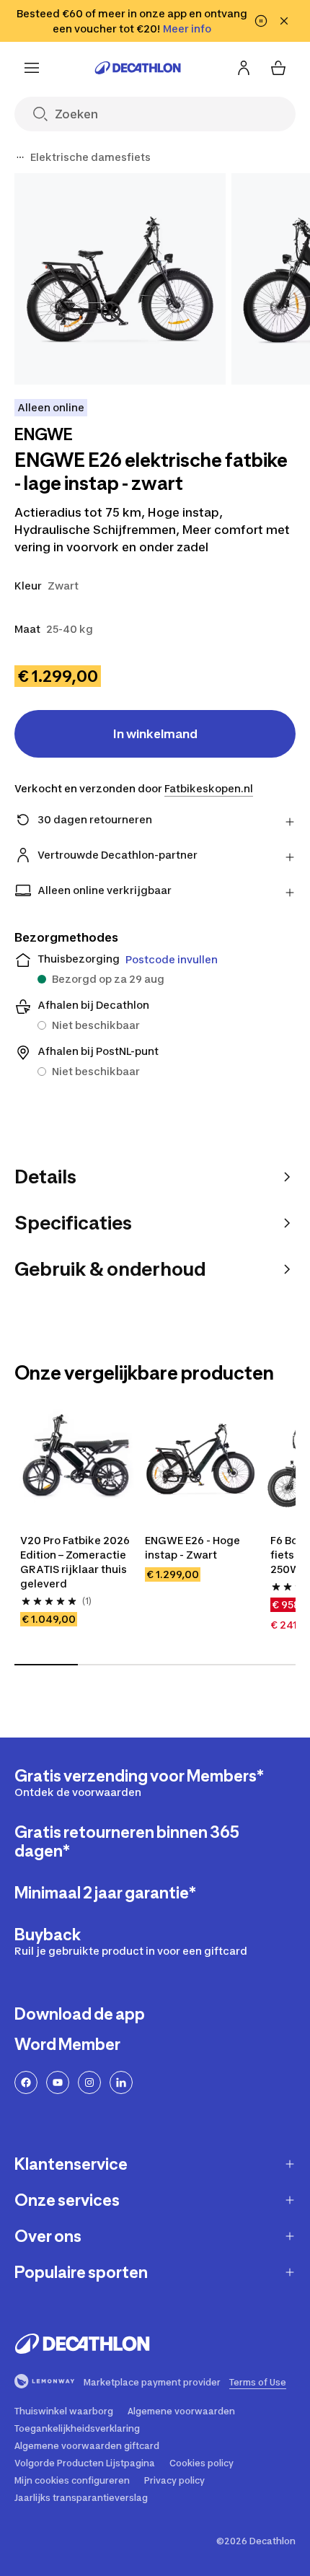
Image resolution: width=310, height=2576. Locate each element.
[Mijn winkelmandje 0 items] (278, 68)
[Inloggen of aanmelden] (244, 68)
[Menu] (32, 68)
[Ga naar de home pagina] (138, 68)
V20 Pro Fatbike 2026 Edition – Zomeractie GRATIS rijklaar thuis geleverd (75, 1562)
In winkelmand (155, 734)
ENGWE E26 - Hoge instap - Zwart (194, 1547)
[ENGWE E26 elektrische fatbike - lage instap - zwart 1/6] (120, 279)
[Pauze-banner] (261, 21)
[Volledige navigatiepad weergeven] (20, 157)
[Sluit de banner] (284, 21)
